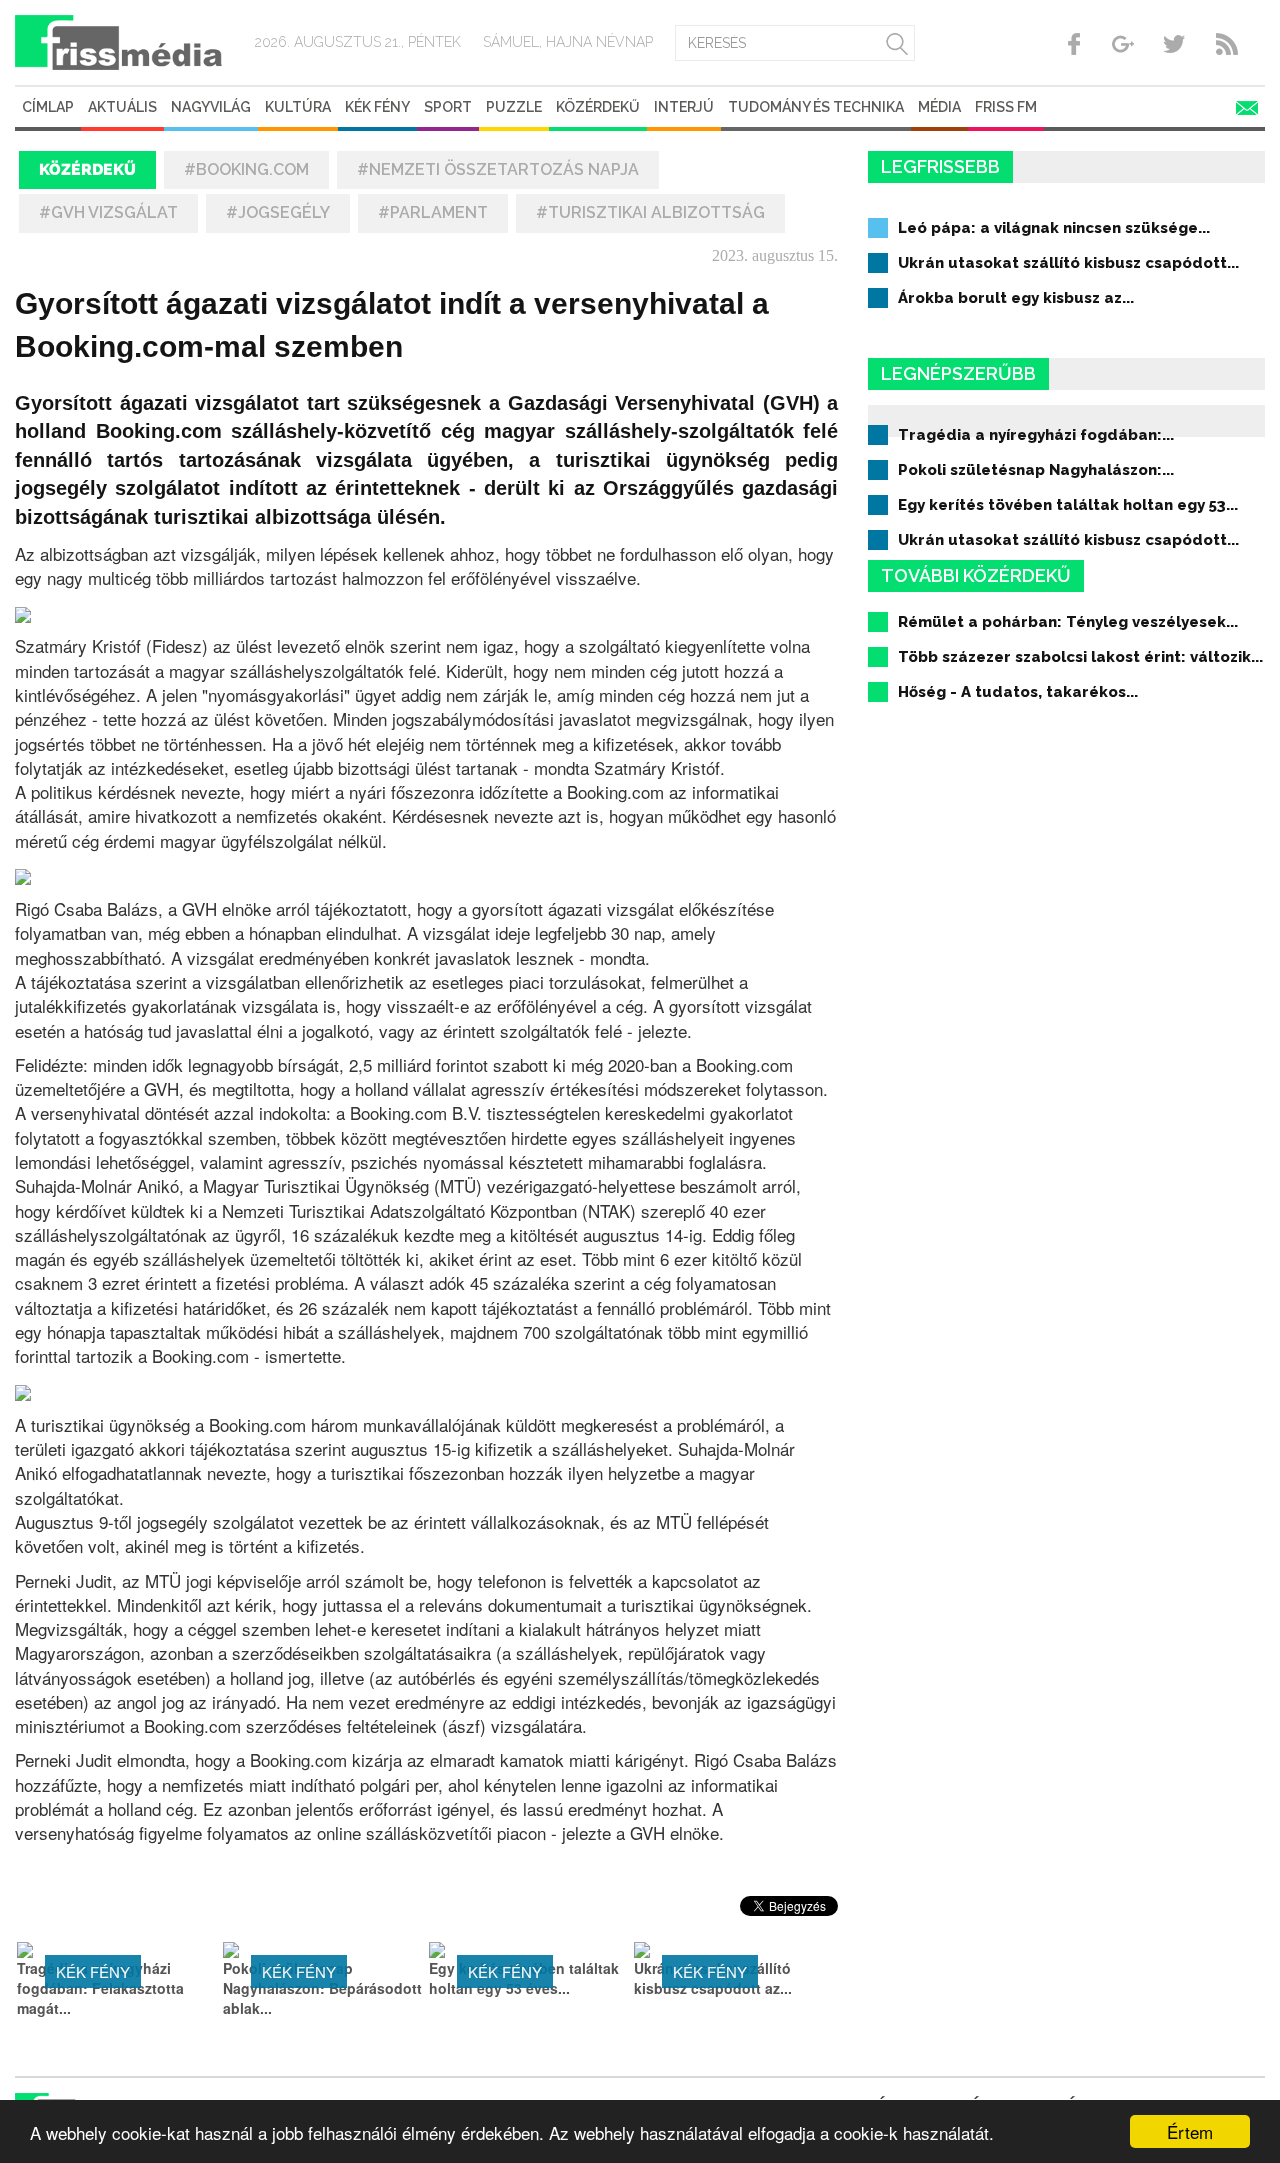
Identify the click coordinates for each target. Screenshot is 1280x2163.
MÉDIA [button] (939, 107)
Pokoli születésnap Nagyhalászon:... (1036, 470)
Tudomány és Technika (816, 107)
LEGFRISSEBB (940, 166)
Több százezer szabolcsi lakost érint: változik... (1080, 657)
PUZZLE (514, 107)
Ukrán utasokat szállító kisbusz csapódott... (1068, 263)
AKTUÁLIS (122, 107)
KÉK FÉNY (377, 107)
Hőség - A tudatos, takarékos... (1018, 692)
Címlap (48, 107)
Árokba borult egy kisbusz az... (1016, 298)
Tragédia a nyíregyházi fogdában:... (1036, 435)
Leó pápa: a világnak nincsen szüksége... (1054, 228)
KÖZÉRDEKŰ (598, 107)
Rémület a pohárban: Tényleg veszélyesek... (1068, 622)
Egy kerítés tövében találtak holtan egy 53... (1068, 505)
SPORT (448, 107)
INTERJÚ (684, 107)
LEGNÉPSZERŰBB (958, 373)
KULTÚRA (298, 107)
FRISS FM (1006, 107)
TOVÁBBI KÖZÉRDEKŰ (976, 575)
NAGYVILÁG (211, 107)
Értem (1190, 2131)
